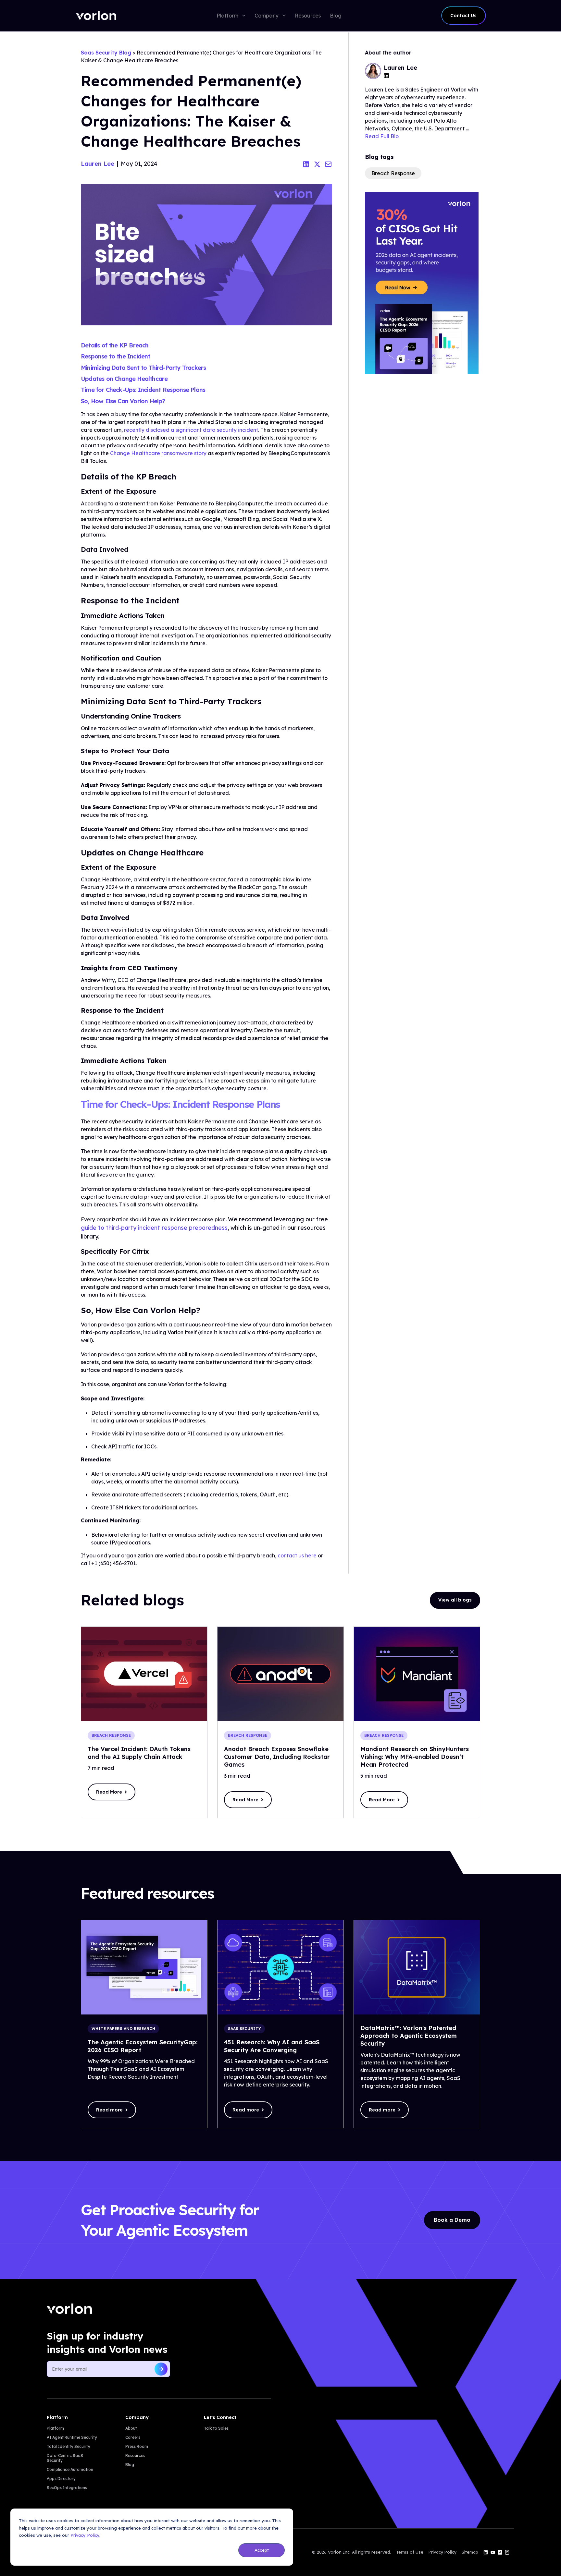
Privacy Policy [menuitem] (443, 2552)
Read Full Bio (382, 136)
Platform (55, 2428)
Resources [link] (308, 16)
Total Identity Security (69, 2446)
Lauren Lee (98, 164)
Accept (262, 2550)
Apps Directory (61, 2479)
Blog (130, 2465)
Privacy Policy (85, 2535)
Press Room (137, 2446)
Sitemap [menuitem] (470, 2552)
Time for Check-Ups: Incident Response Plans (143, 390)
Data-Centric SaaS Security (65, 2458)
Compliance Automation (70, 2469)
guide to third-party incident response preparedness (154, 1228)
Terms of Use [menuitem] (410, 2552)
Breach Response (393, 173)
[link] (96, 16)
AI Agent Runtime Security (72, 2437)
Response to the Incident (116, 356)
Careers (133, 2437)
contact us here (297, 1555)
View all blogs (455, 1600)
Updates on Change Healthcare (124, 379)
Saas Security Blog (106, 53)
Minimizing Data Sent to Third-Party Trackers (143, 368)
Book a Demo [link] (452, 2220)
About (131, 2428)
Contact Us (463, 16)
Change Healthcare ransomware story (158, 453)
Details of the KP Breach (115, 345)
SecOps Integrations (67, 2488)
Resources (135, 2455)
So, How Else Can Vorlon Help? (123, 401)
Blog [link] (336, 16)
